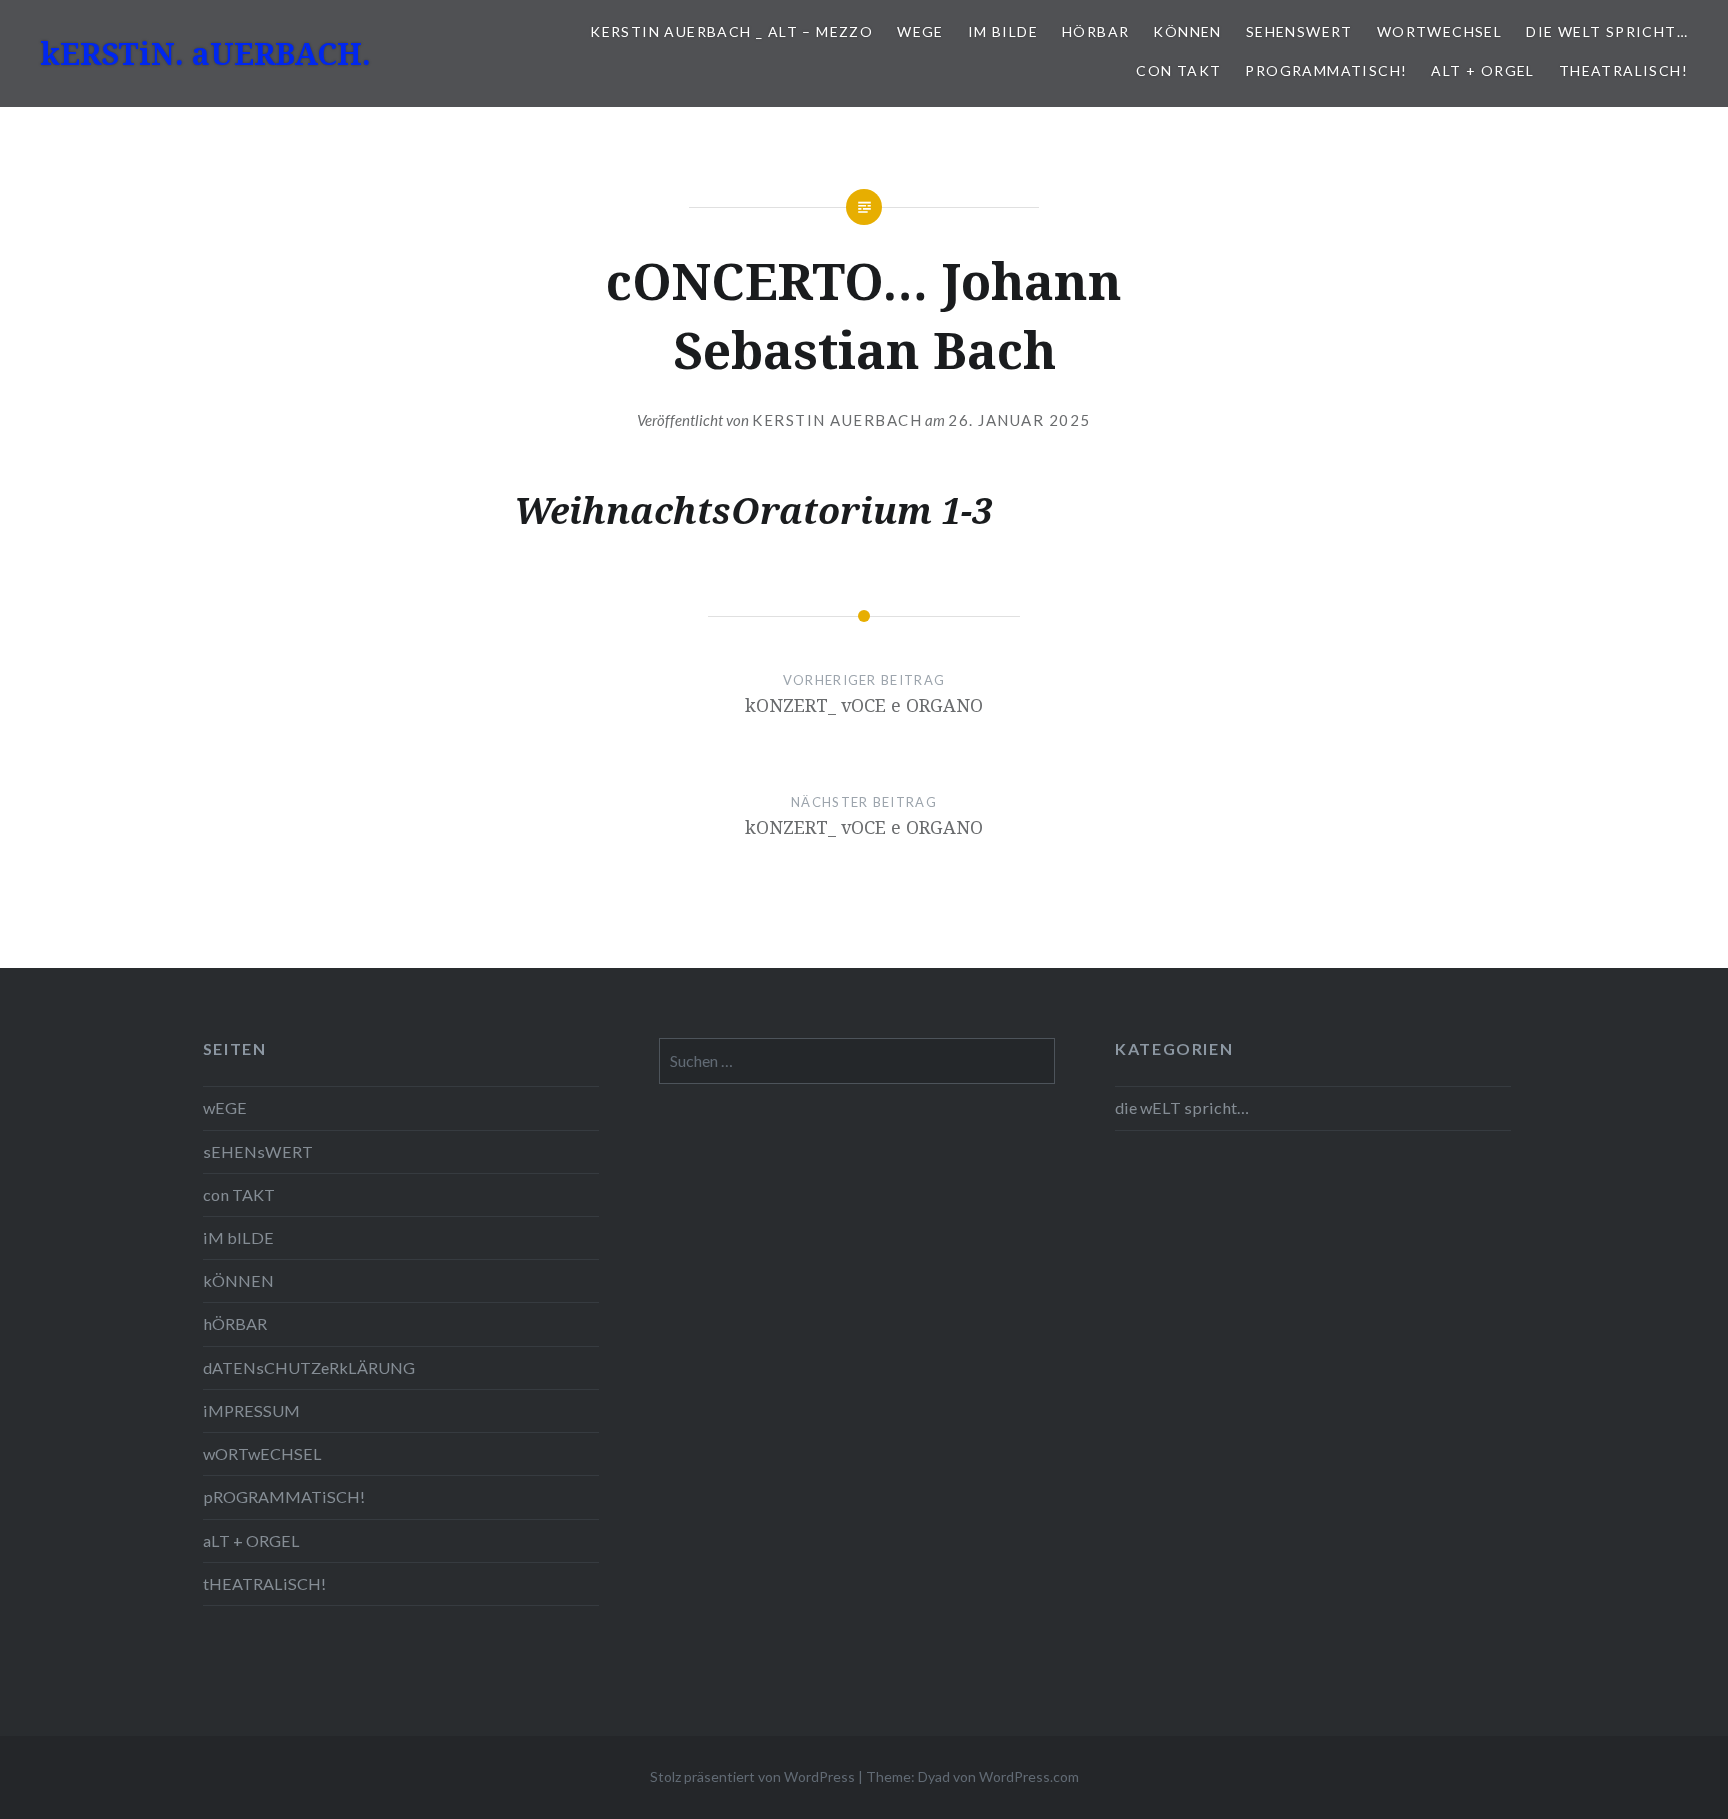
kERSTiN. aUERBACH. (205, 53)
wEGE (920, 31)
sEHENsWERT (1299, 31)
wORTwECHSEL (1439, 31)
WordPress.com (1029, 1776)
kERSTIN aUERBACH (837, 420)
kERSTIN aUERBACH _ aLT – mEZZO (731, 31)
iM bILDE (1003, 31)
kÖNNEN (1187, 31)
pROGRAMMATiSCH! (1326, 70)
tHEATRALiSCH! (1623, 70)
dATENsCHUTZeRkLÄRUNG (309, 1367)
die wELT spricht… (1607, 31)
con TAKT (1178, 70)
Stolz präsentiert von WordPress (752, 1776)
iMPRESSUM (251, 1410)
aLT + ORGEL (1482, 70)
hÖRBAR (1095, 31)
